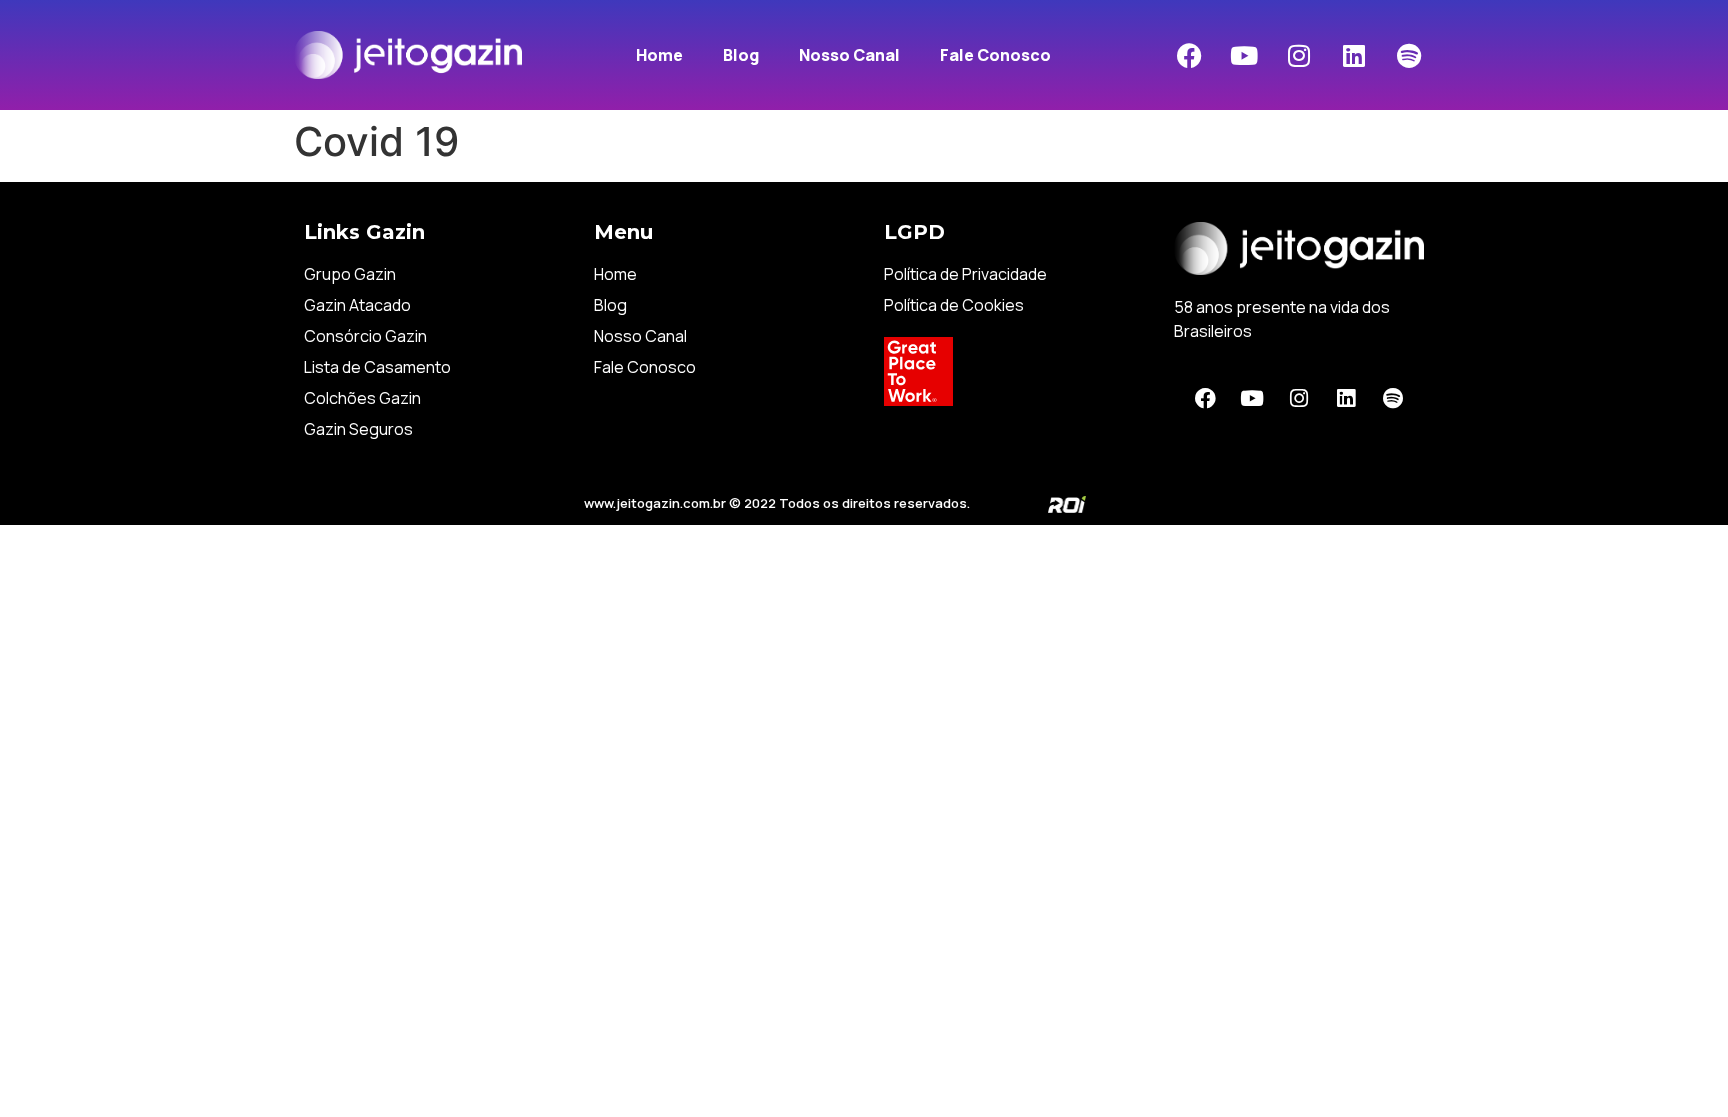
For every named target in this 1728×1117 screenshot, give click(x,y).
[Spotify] (1409, 55)
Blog (741, 55)
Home (659, 55)
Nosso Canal (849, 55)
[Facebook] (1189, 55)
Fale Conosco (995, 55)
